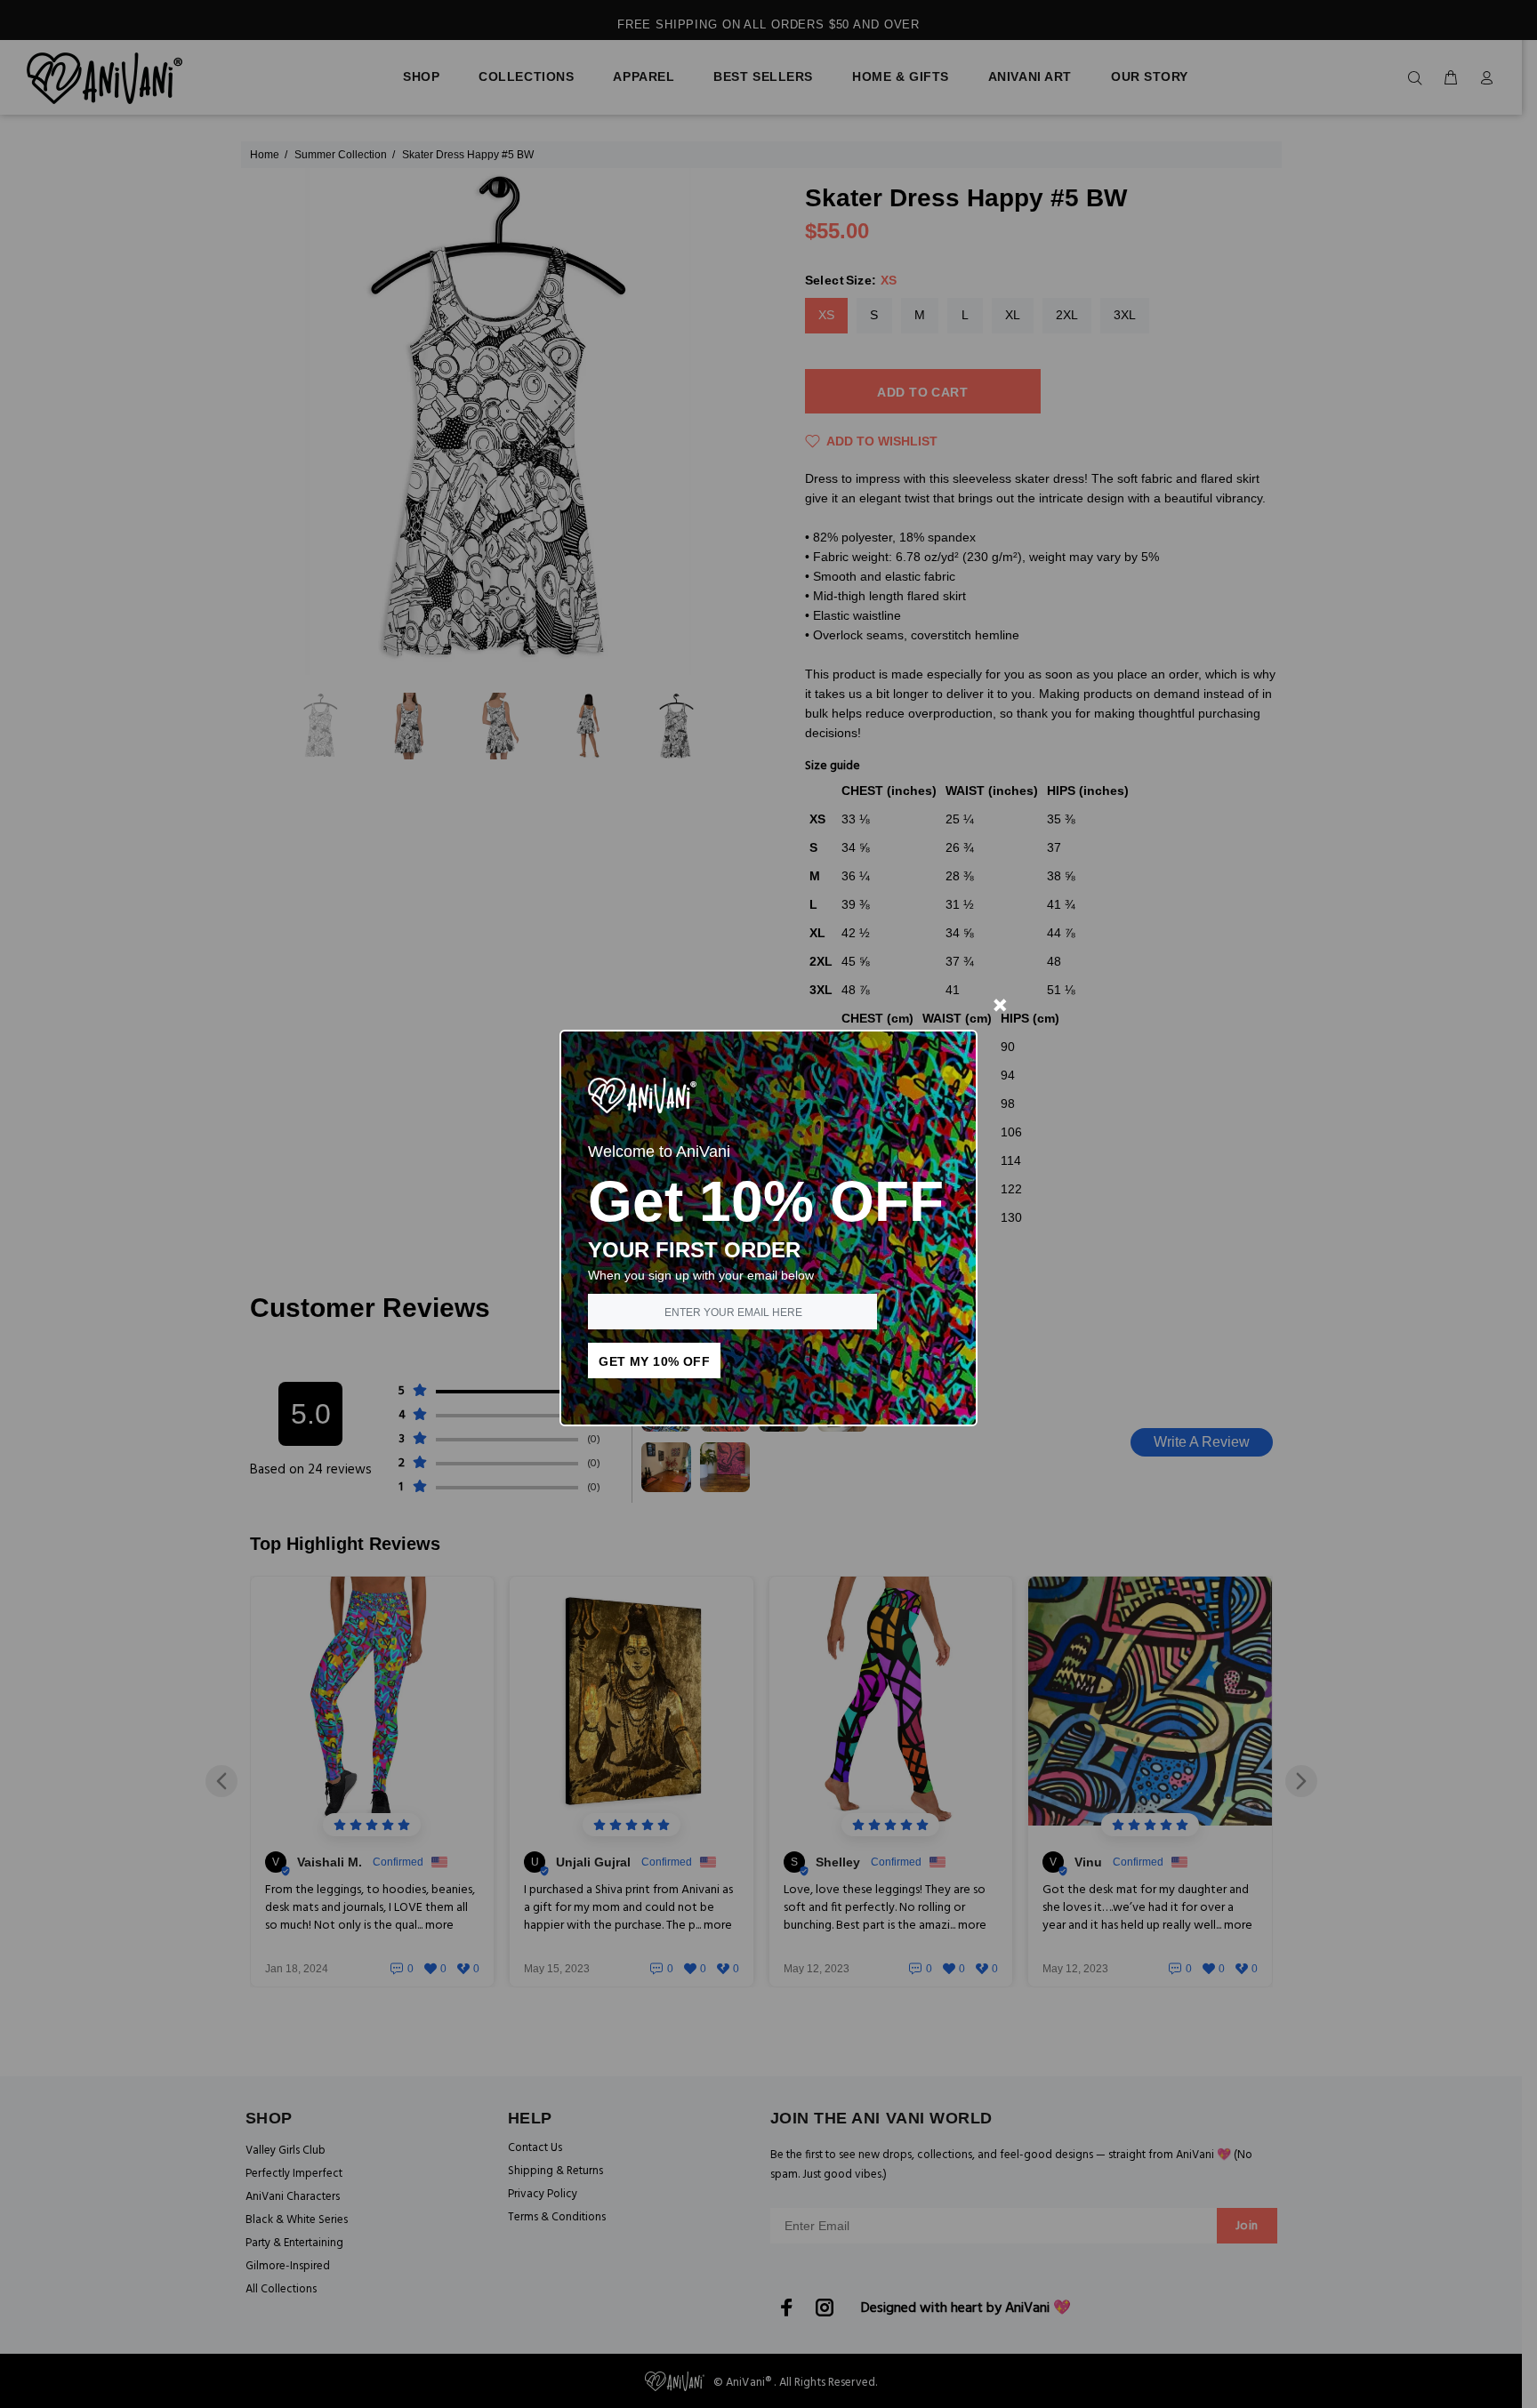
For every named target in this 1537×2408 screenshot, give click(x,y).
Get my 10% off (654, 1361)
